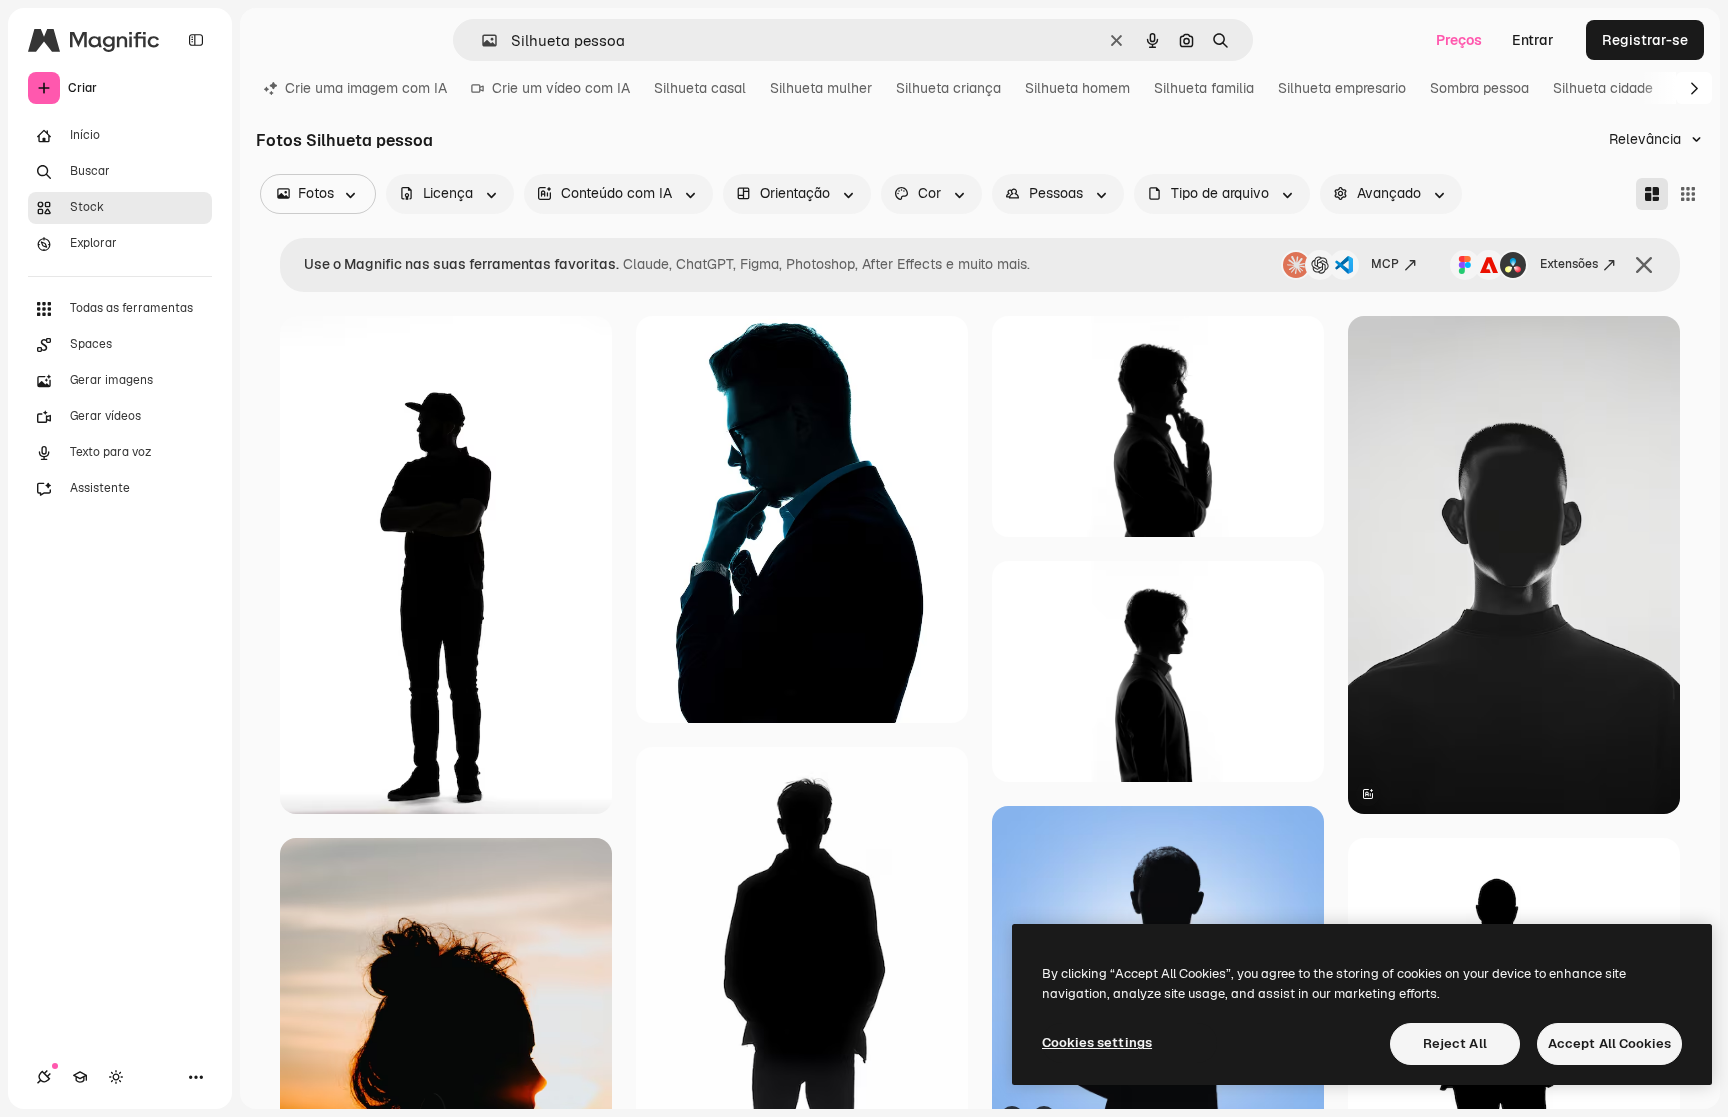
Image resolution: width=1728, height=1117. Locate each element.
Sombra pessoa (1479, 88)
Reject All (1455, 1043)
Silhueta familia (1204, 88)
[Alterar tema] (116, 1077)
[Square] (1688, 194)
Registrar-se (1645, 40)
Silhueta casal (700, 88)
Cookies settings (1097, 1042)
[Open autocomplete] (481, 40)
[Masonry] (1652, 194)
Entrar (1533, 40)
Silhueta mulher (821, 88)
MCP (1385, 264)
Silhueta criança (948, 88)
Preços (1459, 40)
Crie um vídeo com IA (561, 88)
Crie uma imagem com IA (366, 88)
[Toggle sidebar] (196, 40)
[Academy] (80, 1077)
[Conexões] (44, 1077)
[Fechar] (1644, 265)
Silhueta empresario (1342, 88)
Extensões (1569, 264)
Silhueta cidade (1603, 88)
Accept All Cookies (1609, 1043)
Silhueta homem (1077, 88)
